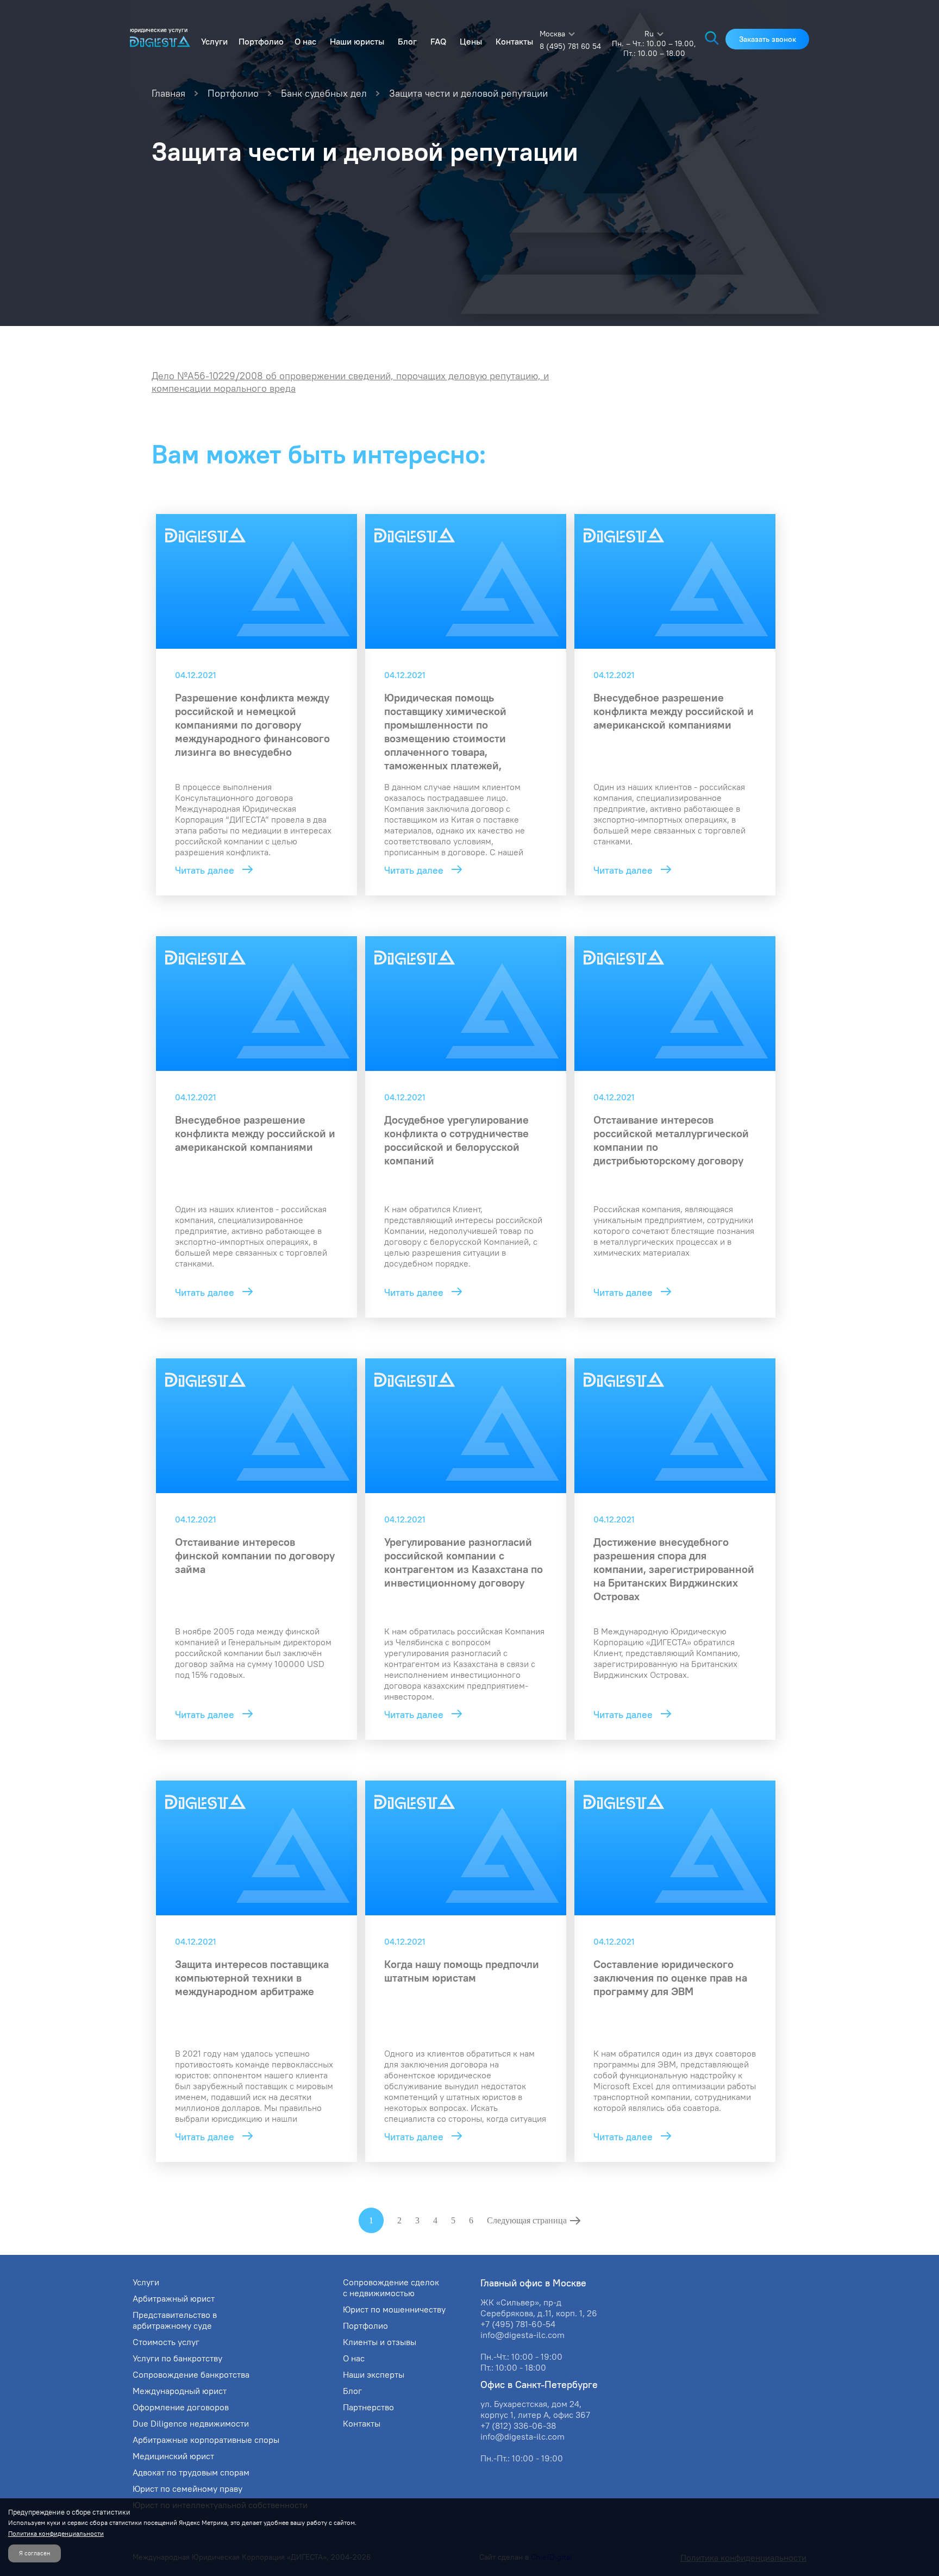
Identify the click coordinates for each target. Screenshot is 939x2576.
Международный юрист (180, 2391)
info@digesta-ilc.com (522, 2335)
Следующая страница (527, 2220)
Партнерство (368, 2407)
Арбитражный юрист (174, 2298)
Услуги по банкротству (177, 2358)
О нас (305, 41)
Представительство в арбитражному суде (175, 2320)
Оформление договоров (181, 2407)
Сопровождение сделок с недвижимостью (391, 2287)
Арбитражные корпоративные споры (206, 2440)
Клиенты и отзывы (380, 2342)
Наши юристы (357, 41)
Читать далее (206, 870)
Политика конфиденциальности (56, 2533)
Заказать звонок (768, 39)
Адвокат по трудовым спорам (191, 2472)
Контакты (514, 41)
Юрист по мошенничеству (394, 2309)
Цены (471, 41)
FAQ (438, 41)
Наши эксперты (374, 2374)
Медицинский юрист (173, 2456)
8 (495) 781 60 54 (570, 46)
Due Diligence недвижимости (191, 2423)
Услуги (214, 41)
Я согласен (35, 2553)
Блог (407, 41)
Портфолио (261, 41)
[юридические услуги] (160, 43)
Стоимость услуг (166, 2342)
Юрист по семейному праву (187, 2489)
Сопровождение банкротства (191, 2374)
